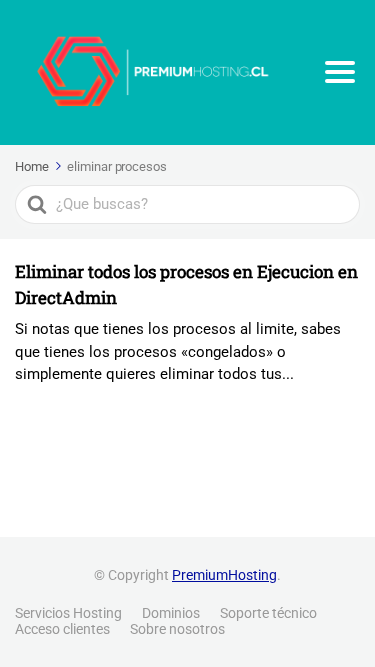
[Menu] (340, 72)
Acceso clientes (62, 629)
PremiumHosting (224, 575)
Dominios (171, 613)
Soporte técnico (268, 613)
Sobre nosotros (177, 629)
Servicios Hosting (68, 613)
